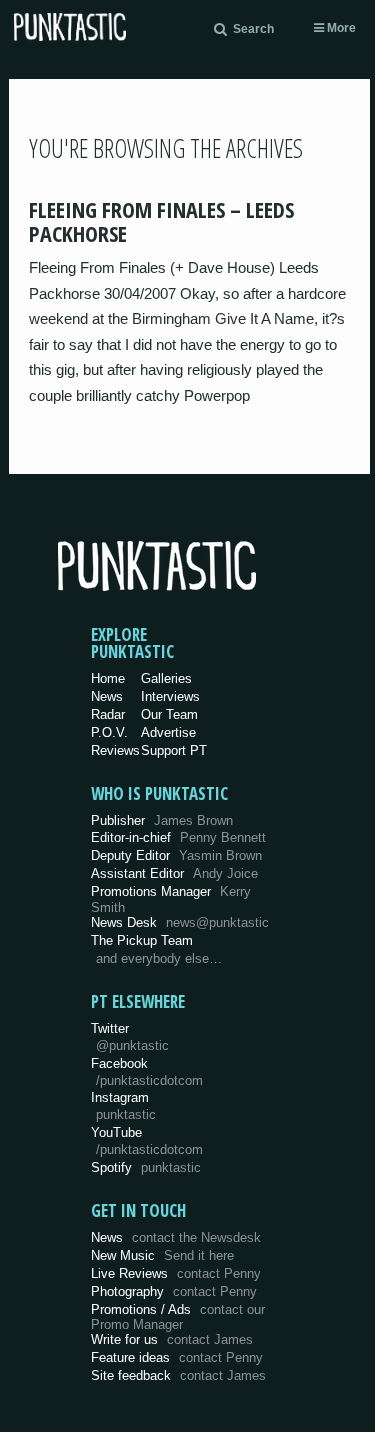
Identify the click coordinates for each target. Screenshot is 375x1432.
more (340, 28)
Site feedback (178, 1375)
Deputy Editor (176, 855)
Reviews (115, 750)
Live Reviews (176, 1273)
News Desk (180, 922)
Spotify (146, 1167)
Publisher (162, 820)
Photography (174, 1291)
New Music (162, 1255)
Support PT (174, 750)
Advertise (168, 732)
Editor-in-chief (178, 837)
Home (108, 678)
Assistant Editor (174, 873)
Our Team (169, 714)
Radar (108, 714)
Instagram (123, 1106)
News (107, 696)
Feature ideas (177, 1357)
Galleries (166, 678)
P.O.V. (109, 732)
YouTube (147, 1141)
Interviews (170, 696)
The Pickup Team (142, 940)
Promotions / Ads (178, 1317)
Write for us (172, 1339)
